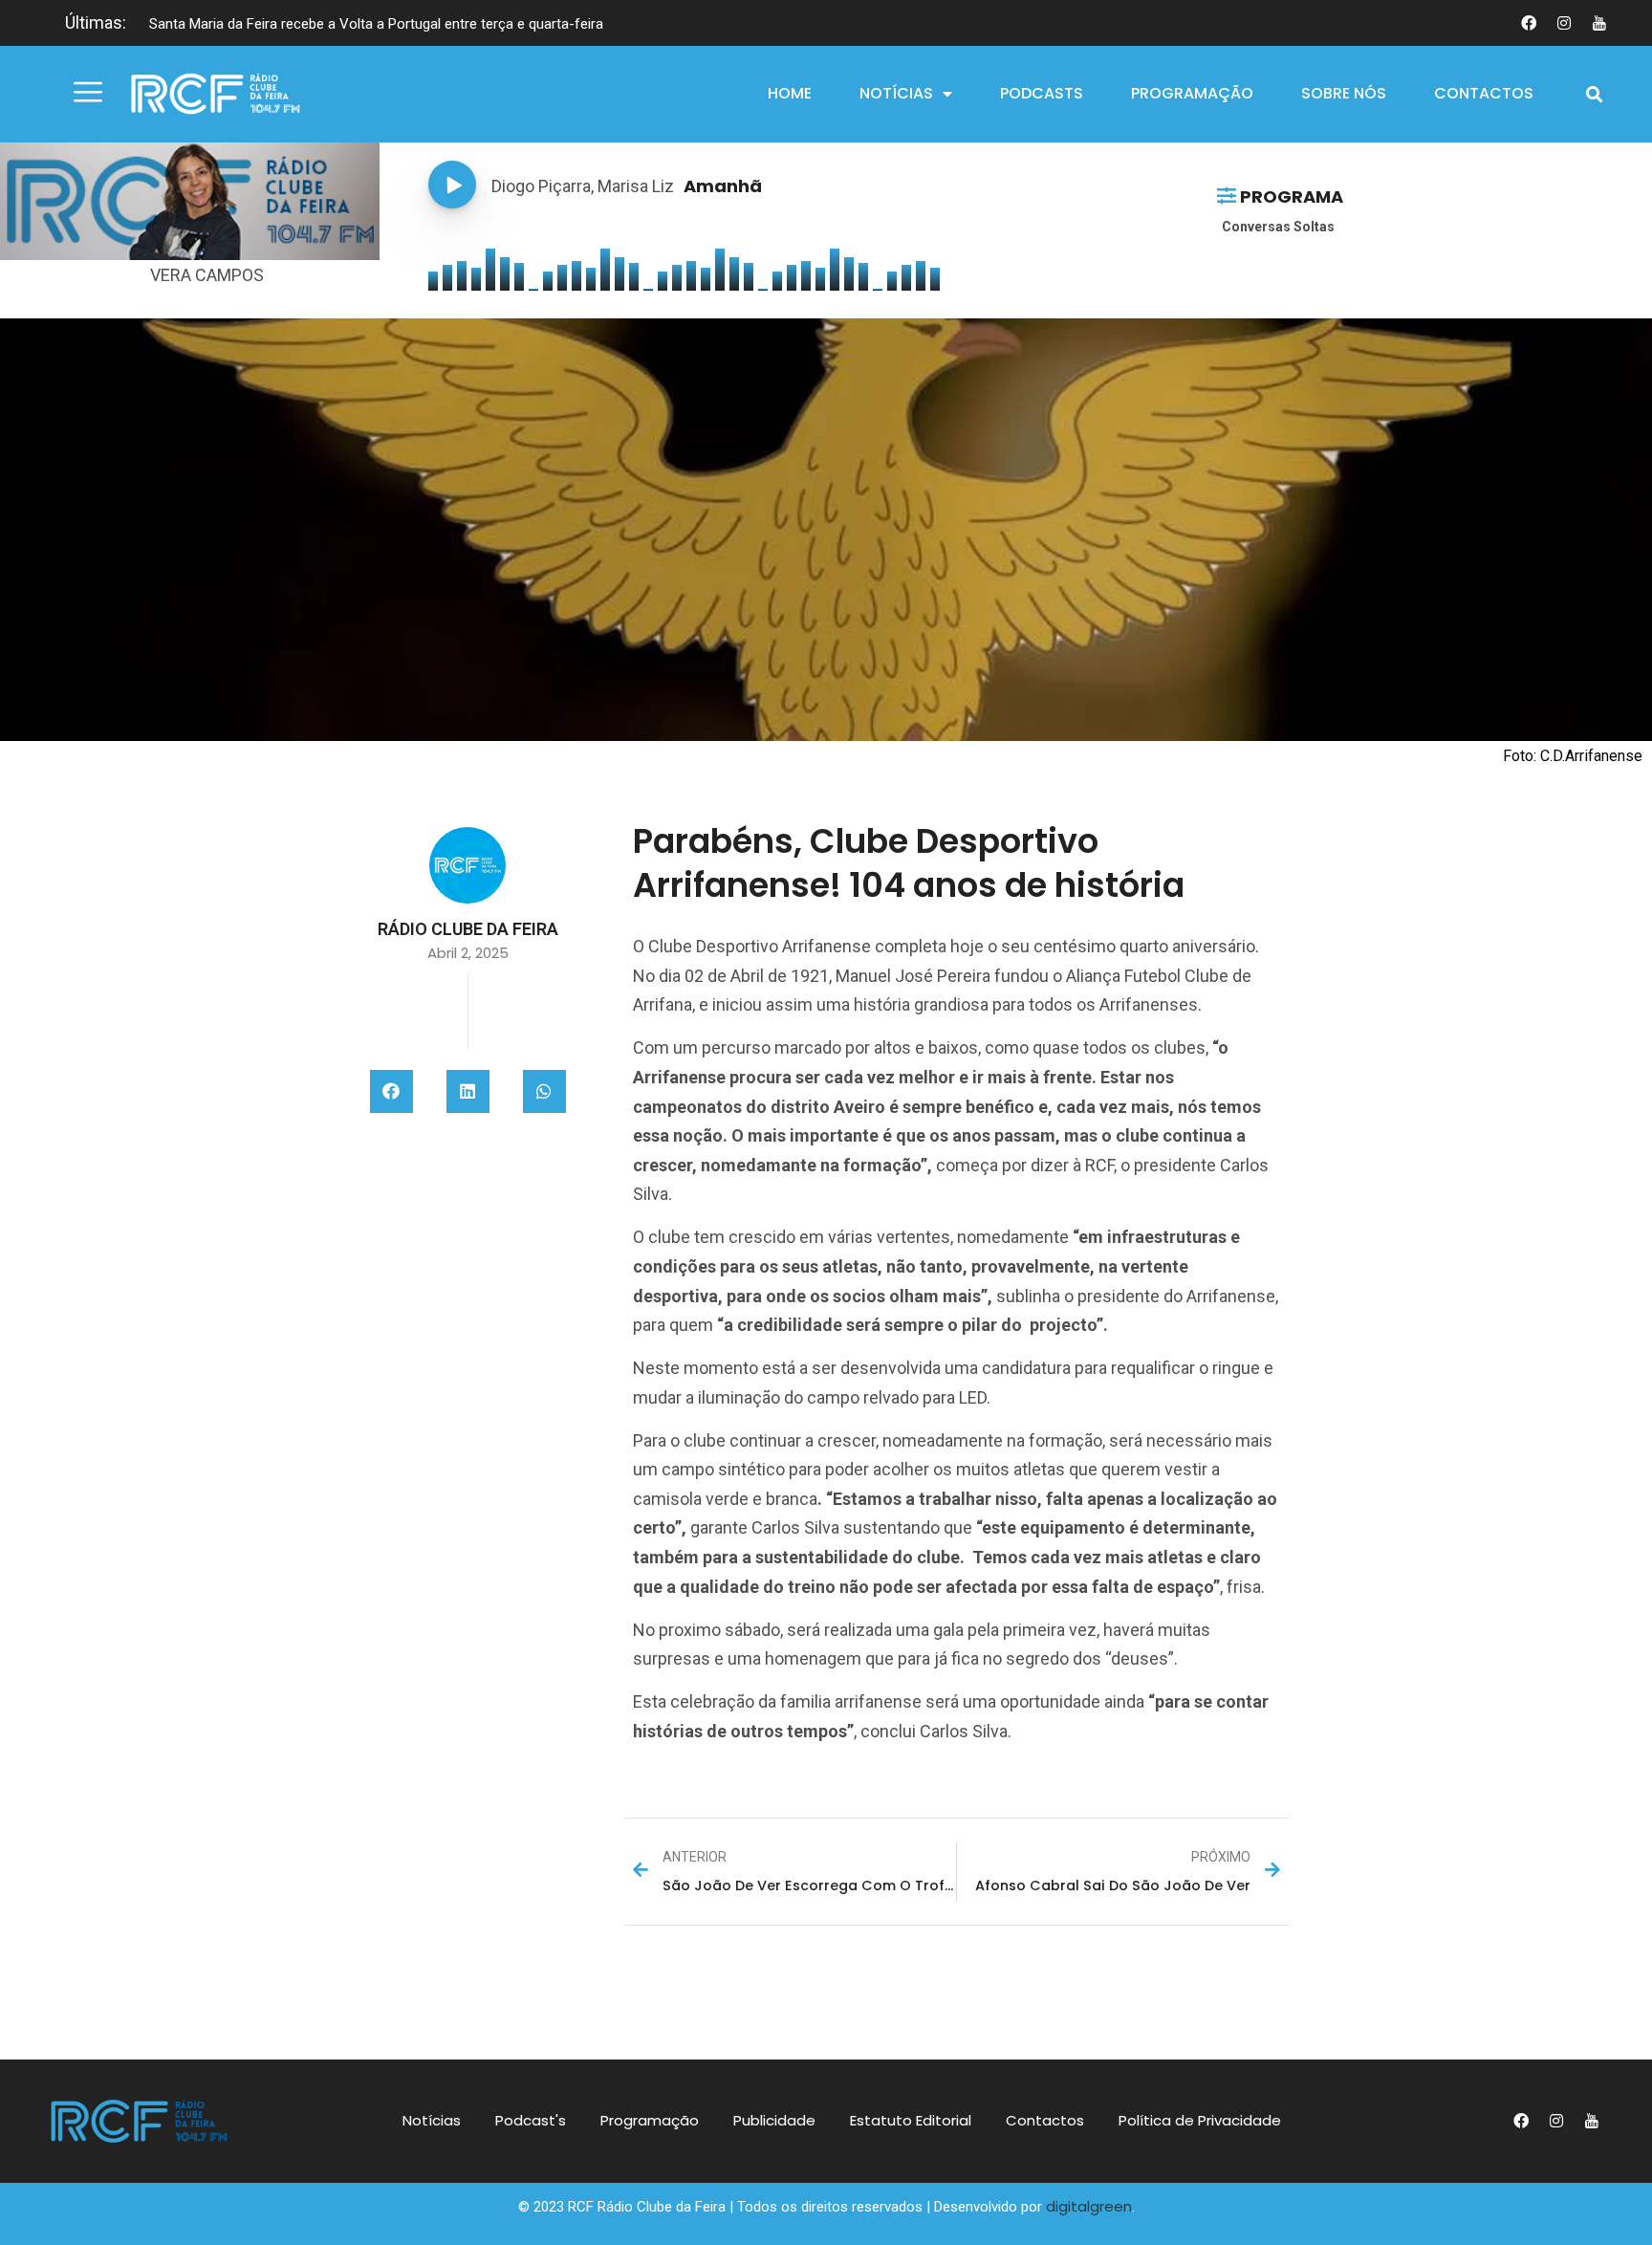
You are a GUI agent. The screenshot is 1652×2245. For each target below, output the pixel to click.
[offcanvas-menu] (88, 93)
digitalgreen (1089, 2206)
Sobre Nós (1344, 93)
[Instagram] (1564, 23)
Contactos (1484, 93)
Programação (1192, 93)
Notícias (896, 93)
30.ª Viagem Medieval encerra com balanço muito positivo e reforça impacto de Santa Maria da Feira (467, 24)
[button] (1595, 94)
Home (790, 93)
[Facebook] (1529, 23)
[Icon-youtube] (1599, 23)
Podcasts (1042, 93)
